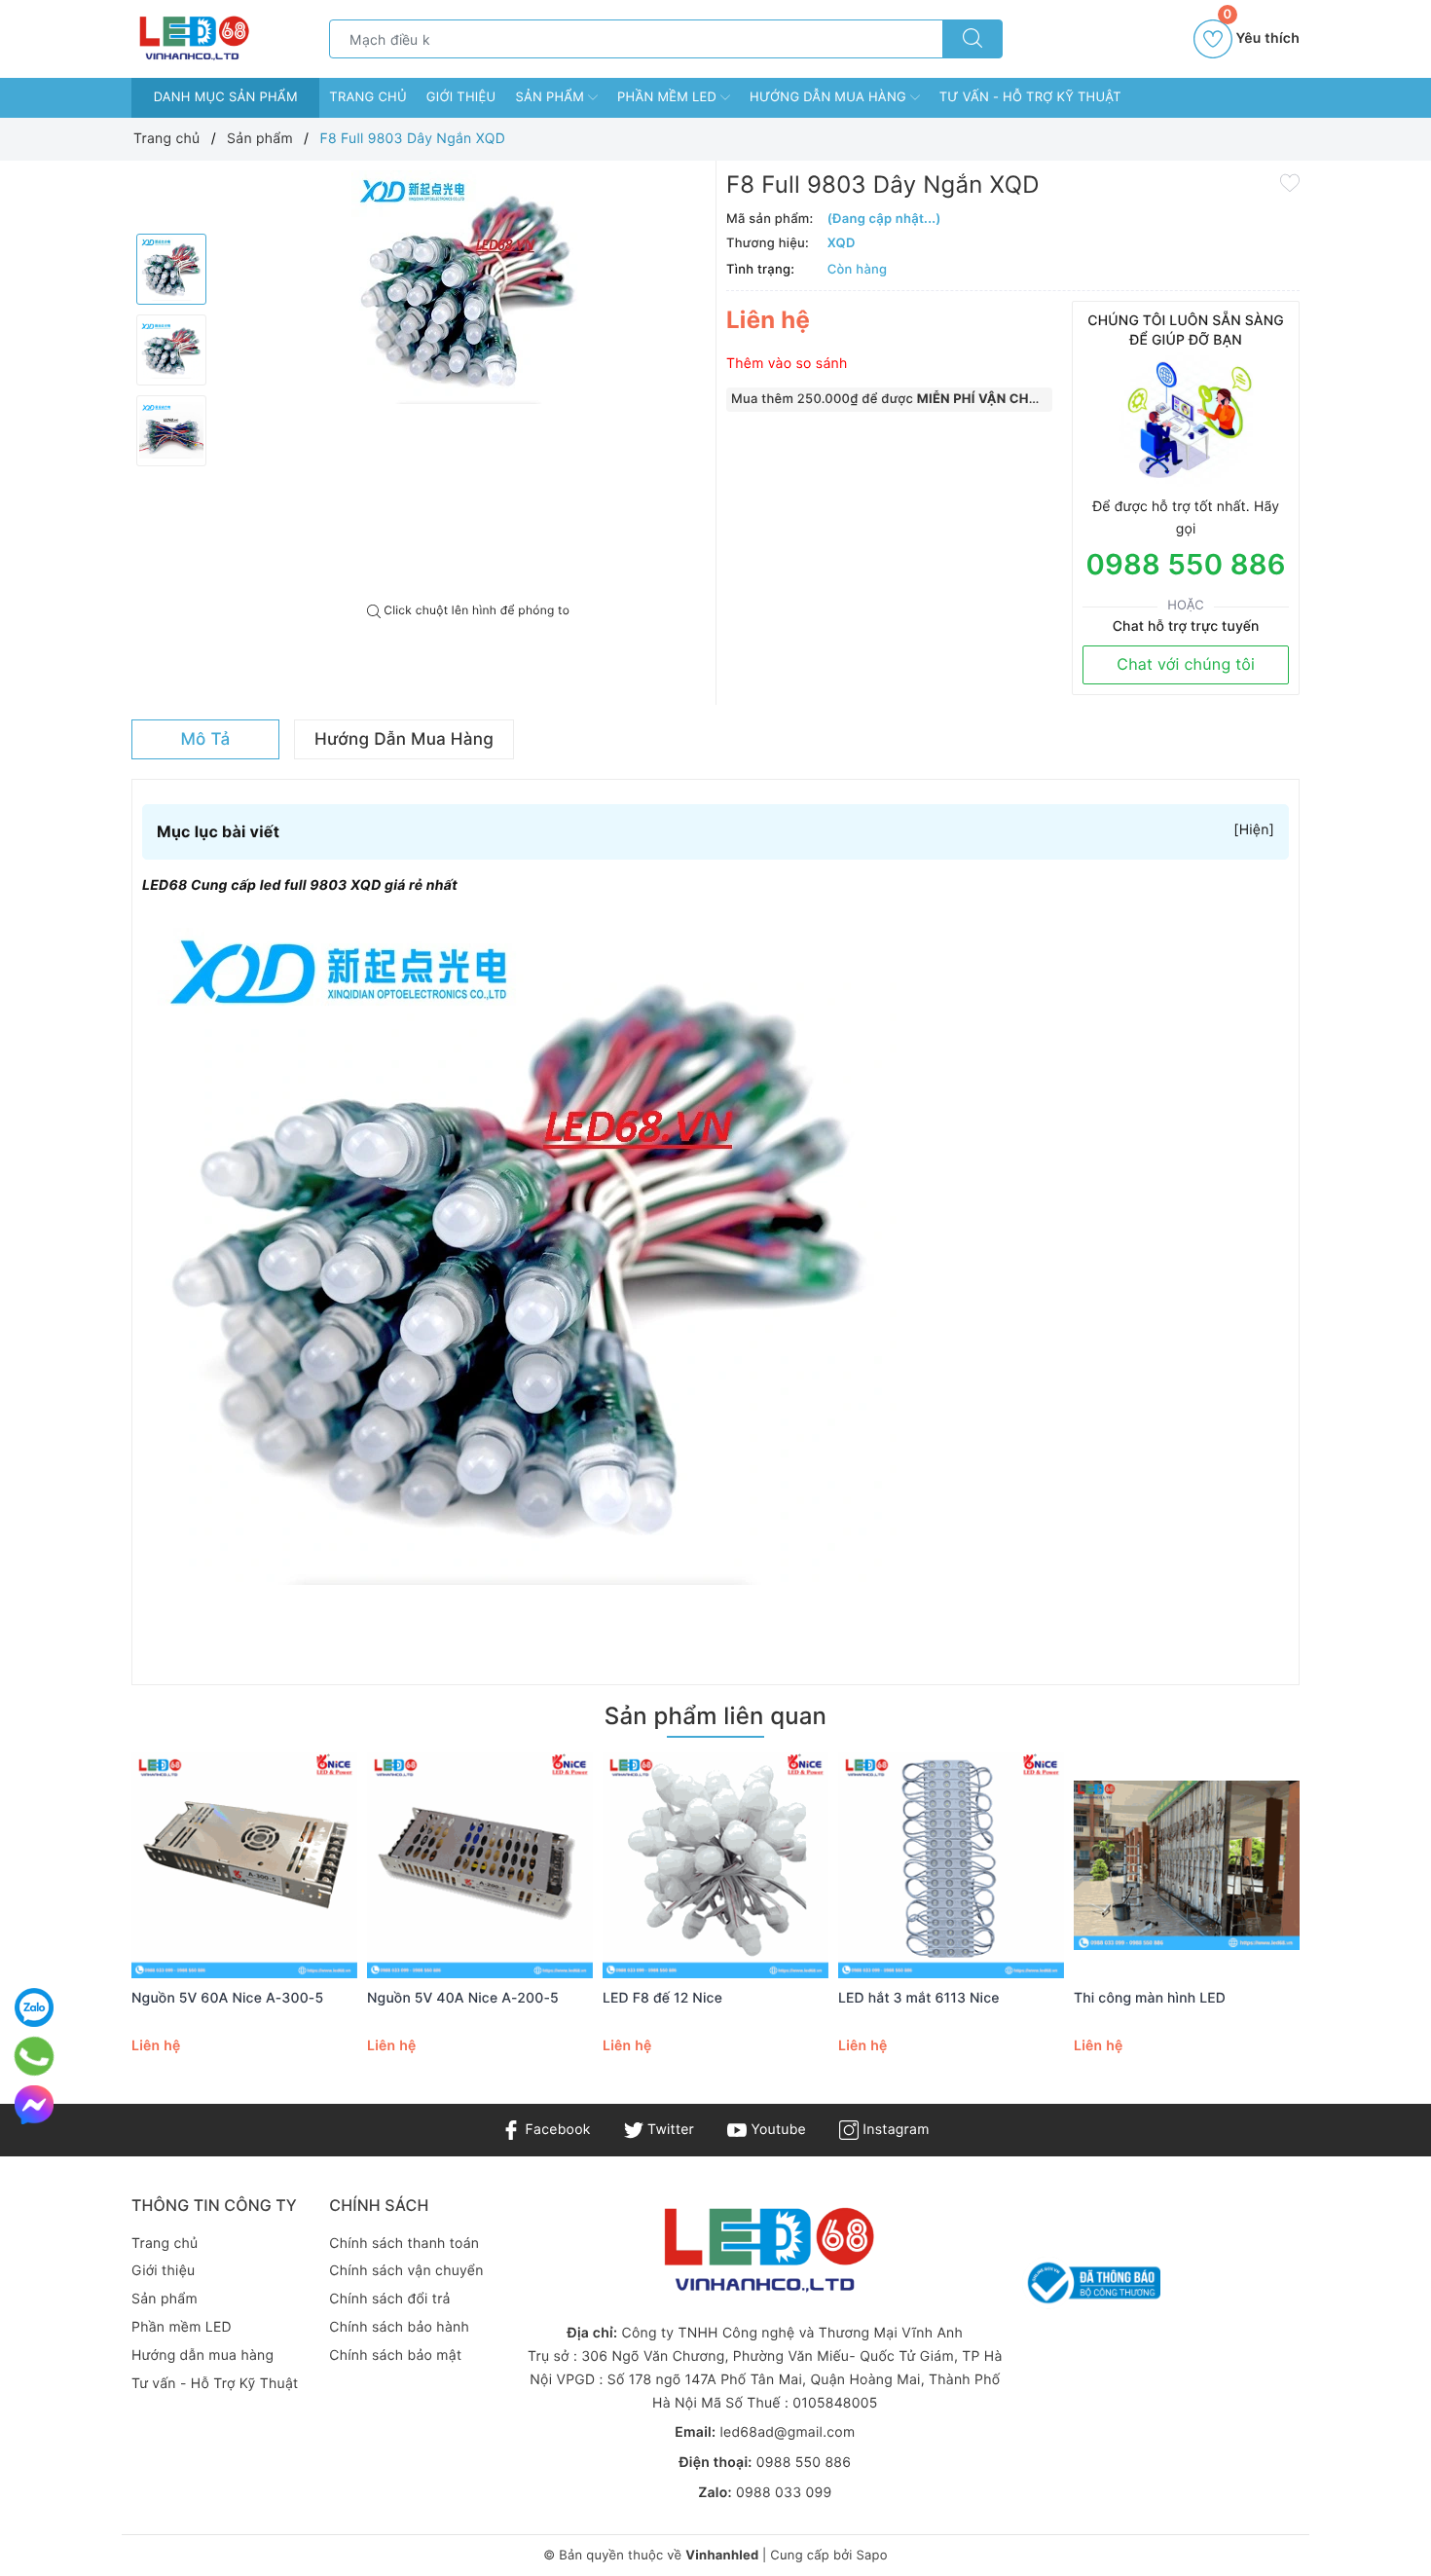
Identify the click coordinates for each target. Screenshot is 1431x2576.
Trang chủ (368, 97)
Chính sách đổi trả (389, 2299)
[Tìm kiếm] (972, 39)
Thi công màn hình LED (1150, 1998)
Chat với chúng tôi (1186, 664)
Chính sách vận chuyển (406, 2271)
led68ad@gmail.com (787, 2432)
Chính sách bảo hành (399, 2327)
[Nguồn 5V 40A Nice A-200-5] (480, 1865)
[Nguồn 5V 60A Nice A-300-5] (244, 1865)
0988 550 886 (1185, 565)
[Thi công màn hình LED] (1187, 1865)
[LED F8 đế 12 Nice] (715, 1865)
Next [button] (1353, 1931)
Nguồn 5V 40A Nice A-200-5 (463, 1998)
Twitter (669, 2130)
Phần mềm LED (669, 97)
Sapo (871, 2556)
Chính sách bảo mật (395, 2355)
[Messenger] (34, 2105)
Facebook (555, 2130)
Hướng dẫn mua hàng (830, 97)
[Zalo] (34, 2007)
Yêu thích (1261, 33)
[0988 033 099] (34, 2056)
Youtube (776, 2130)
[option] (468, 287)
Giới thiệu (461, 97)
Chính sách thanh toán (404, 2244)
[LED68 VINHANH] (192, 38)
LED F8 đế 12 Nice (662, 1998)
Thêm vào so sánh (787, 364)
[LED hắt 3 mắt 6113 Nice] (951, 1865)
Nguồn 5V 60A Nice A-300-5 (227, 1998)
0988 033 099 (784, 2493)
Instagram (894, 2130)
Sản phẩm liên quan (715, 1716)
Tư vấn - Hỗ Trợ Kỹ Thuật (1030, 97)
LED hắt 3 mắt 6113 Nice (919, 1998)
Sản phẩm (551, 97)
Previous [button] (78, 1931)
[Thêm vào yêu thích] (1290, 182)
